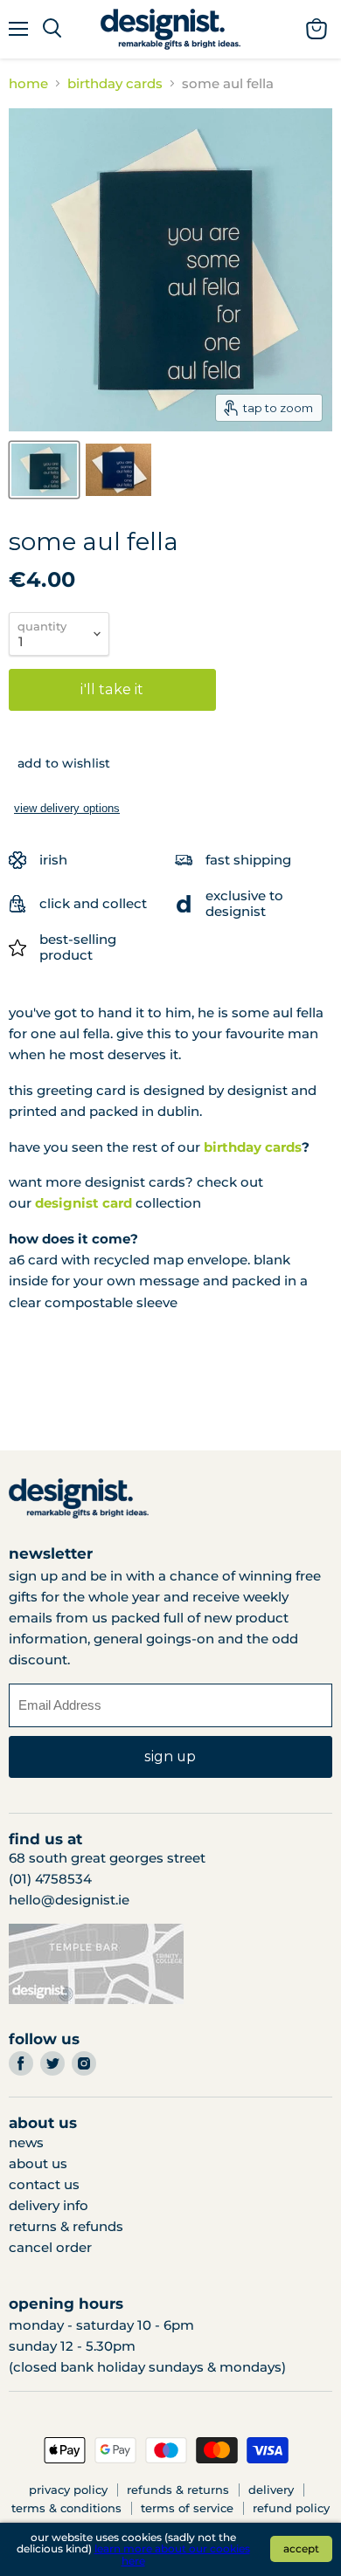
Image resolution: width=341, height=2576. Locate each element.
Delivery (271, 2490)
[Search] (52, 29)
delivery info (49, 2205)
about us (38, 2163)
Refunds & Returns (178, 2490)
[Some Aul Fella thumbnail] (44, 470)
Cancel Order (50, 2247)
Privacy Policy (68, 2490)
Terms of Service (187, 2508)
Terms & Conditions (66, 2508)
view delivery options (67, 808)
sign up (170, 1756)
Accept (301, 2548)
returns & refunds (66, 2226)
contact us (44, 2184)
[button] (59, 763)
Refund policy (291, 2508)
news (26, 2142)
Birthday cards (115, 83)
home (28, 83)
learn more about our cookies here (172, 2555)
